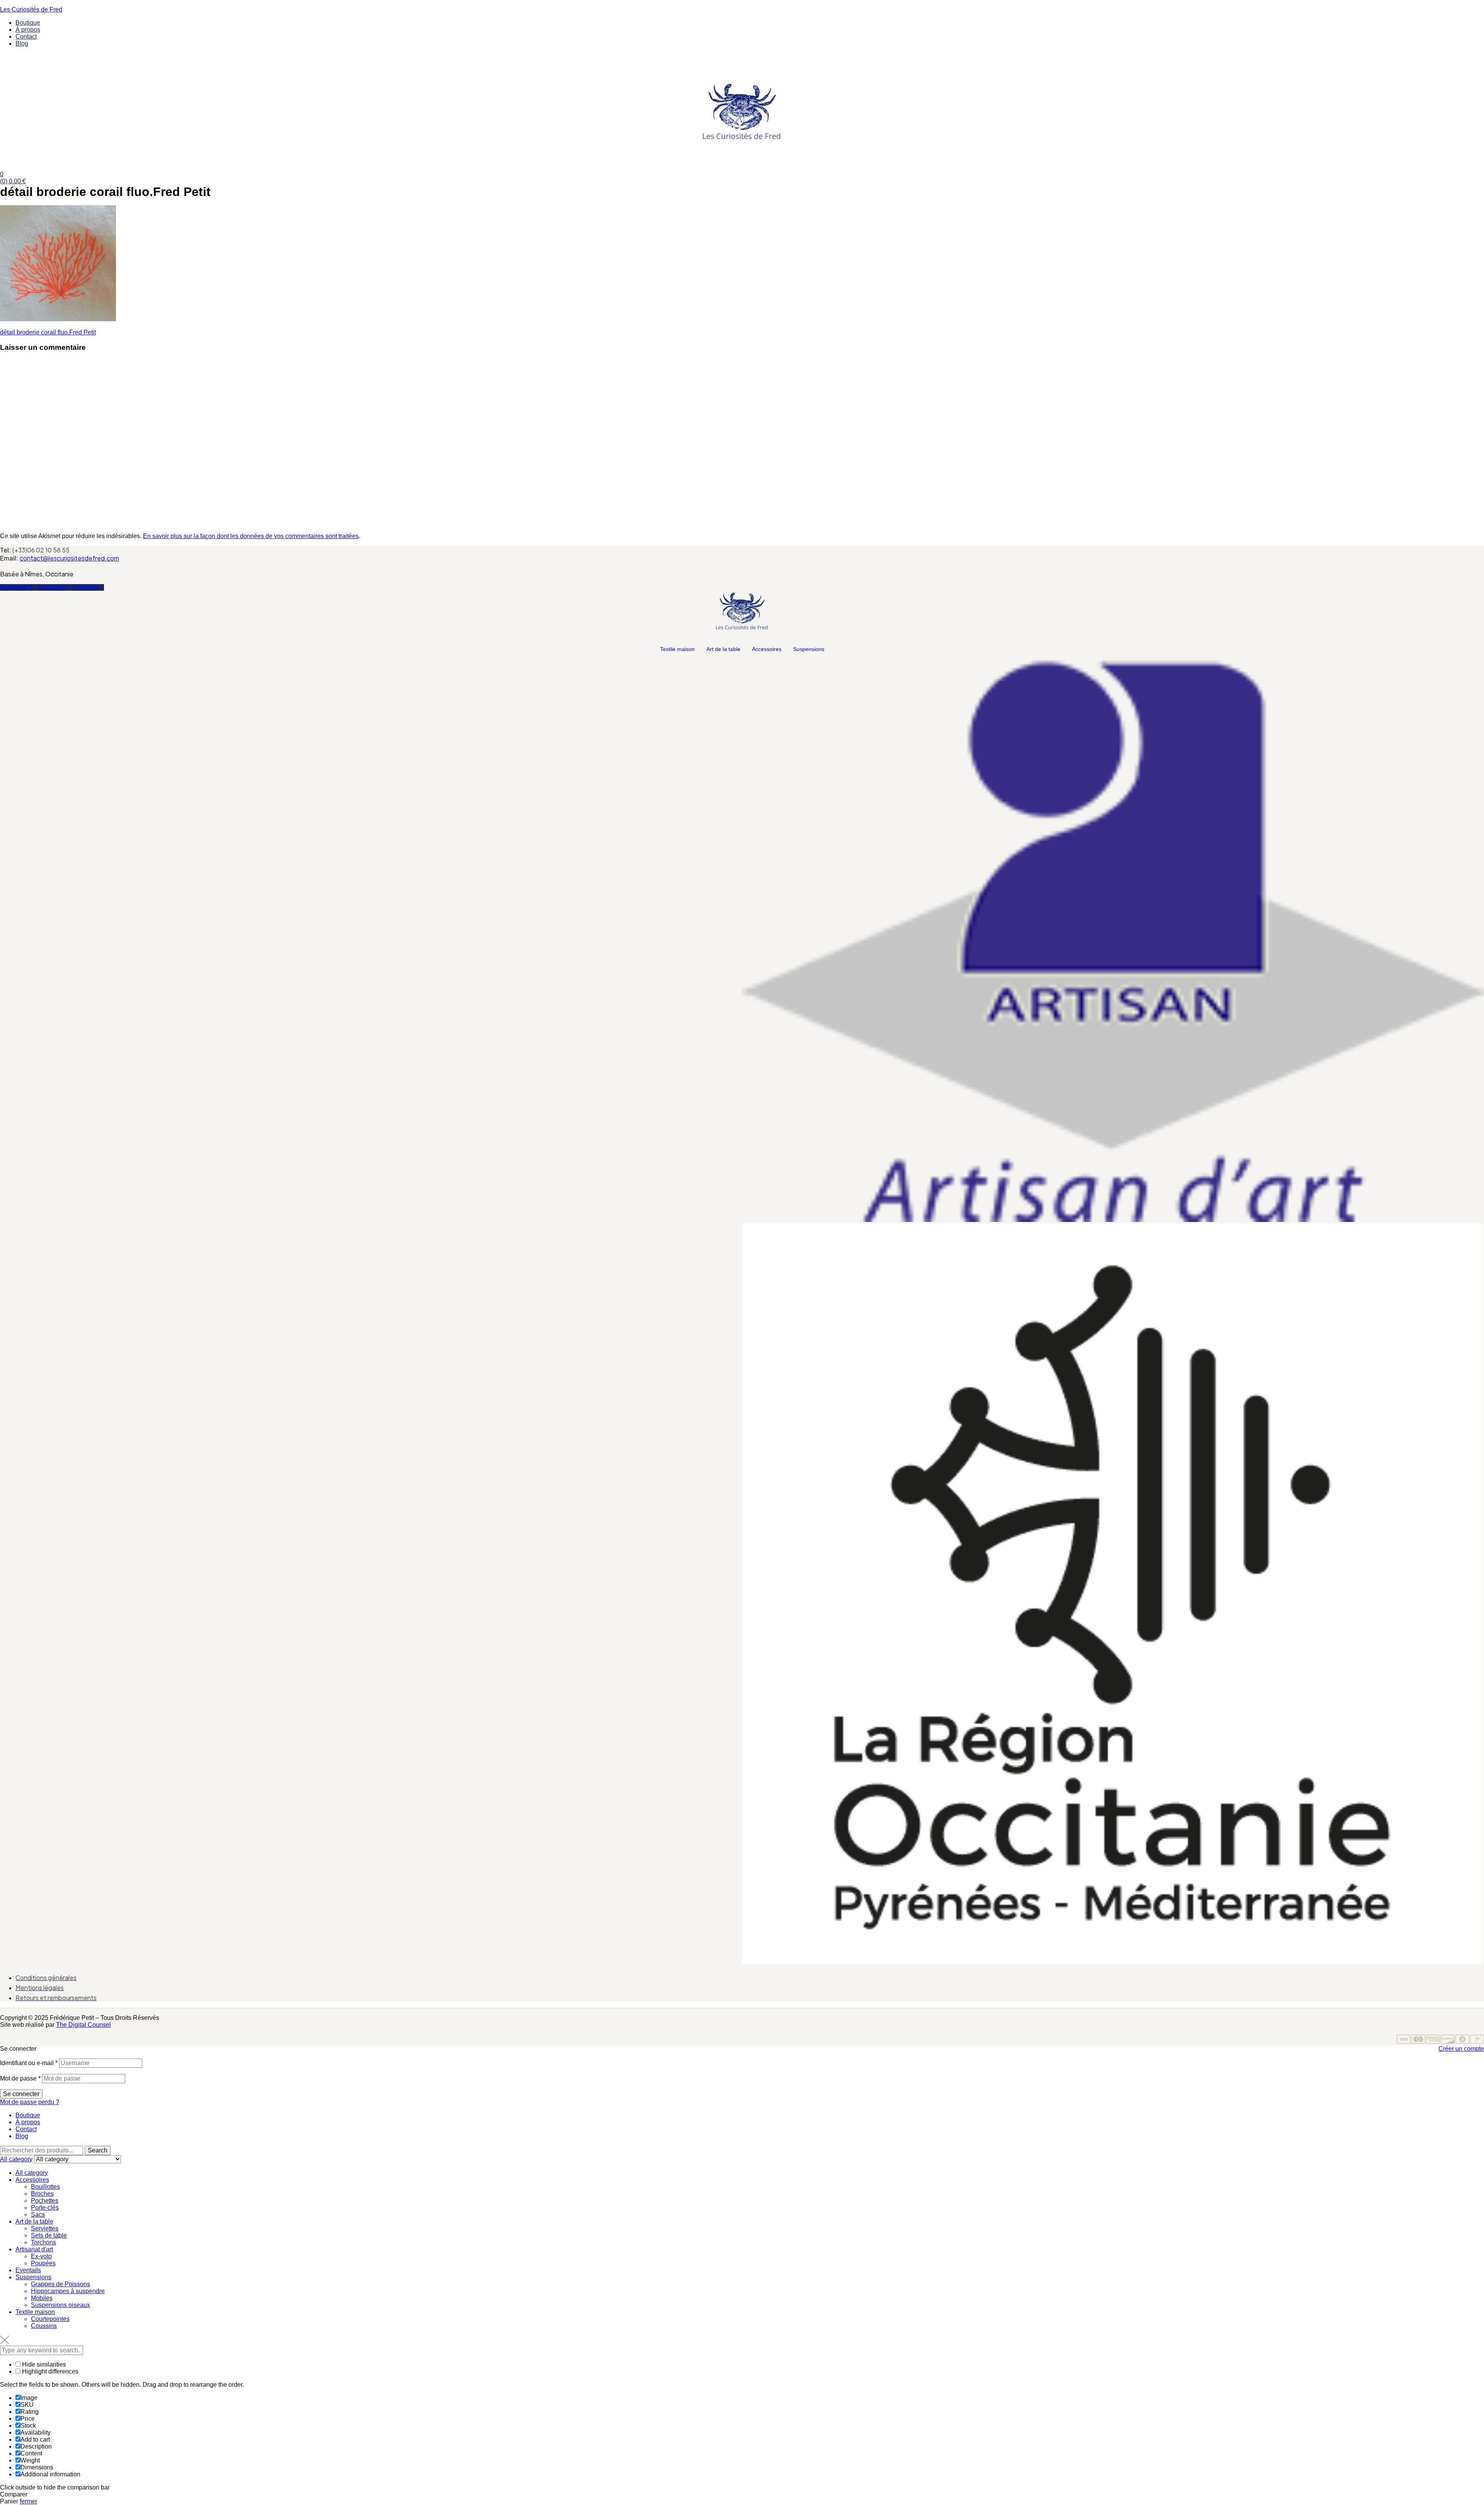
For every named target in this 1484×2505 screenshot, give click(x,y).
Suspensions (809, 649)
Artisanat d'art (34, 2249)
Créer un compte (1461, 2049)
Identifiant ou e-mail (29, 2063)
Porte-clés (45, 2208)
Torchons (43, 2242)
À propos (28, 2122)
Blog (22, 2136)
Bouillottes (45, 2187)
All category (32, 2173)
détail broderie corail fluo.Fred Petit (48, 332)
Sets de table (49, 2235)
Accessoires (767, 649)
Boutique (28, 2115)
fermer (28, 2501)
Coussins (44, 2326)
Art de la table (723, 649)
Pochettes (45, 2201)
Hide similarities (43, 2364)
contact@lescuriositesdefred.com (69, 558)
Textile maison (677, 649)
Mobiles (42, 2298)
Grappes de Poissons (60, 2284)
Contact (26, 2129)
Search (98, 2150)
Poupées (43, 2263)
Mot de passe (20, 2078)
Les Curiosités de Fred (31, 9)
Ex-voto (41, 2256)
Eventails (28, 2270)
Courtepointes (50, 2319)
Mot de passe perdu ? (30, 2102)
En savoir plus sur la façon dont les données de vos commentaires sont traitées (251, 536)
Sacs (38, 2214)
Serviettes (45, 2228)
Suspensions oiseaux (60, 2305)
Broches (42, 2194)
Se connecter (21, 2094)
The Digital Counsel (83, 2025)
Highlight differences (49, 2371)
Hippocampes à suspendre (68, 2291)
